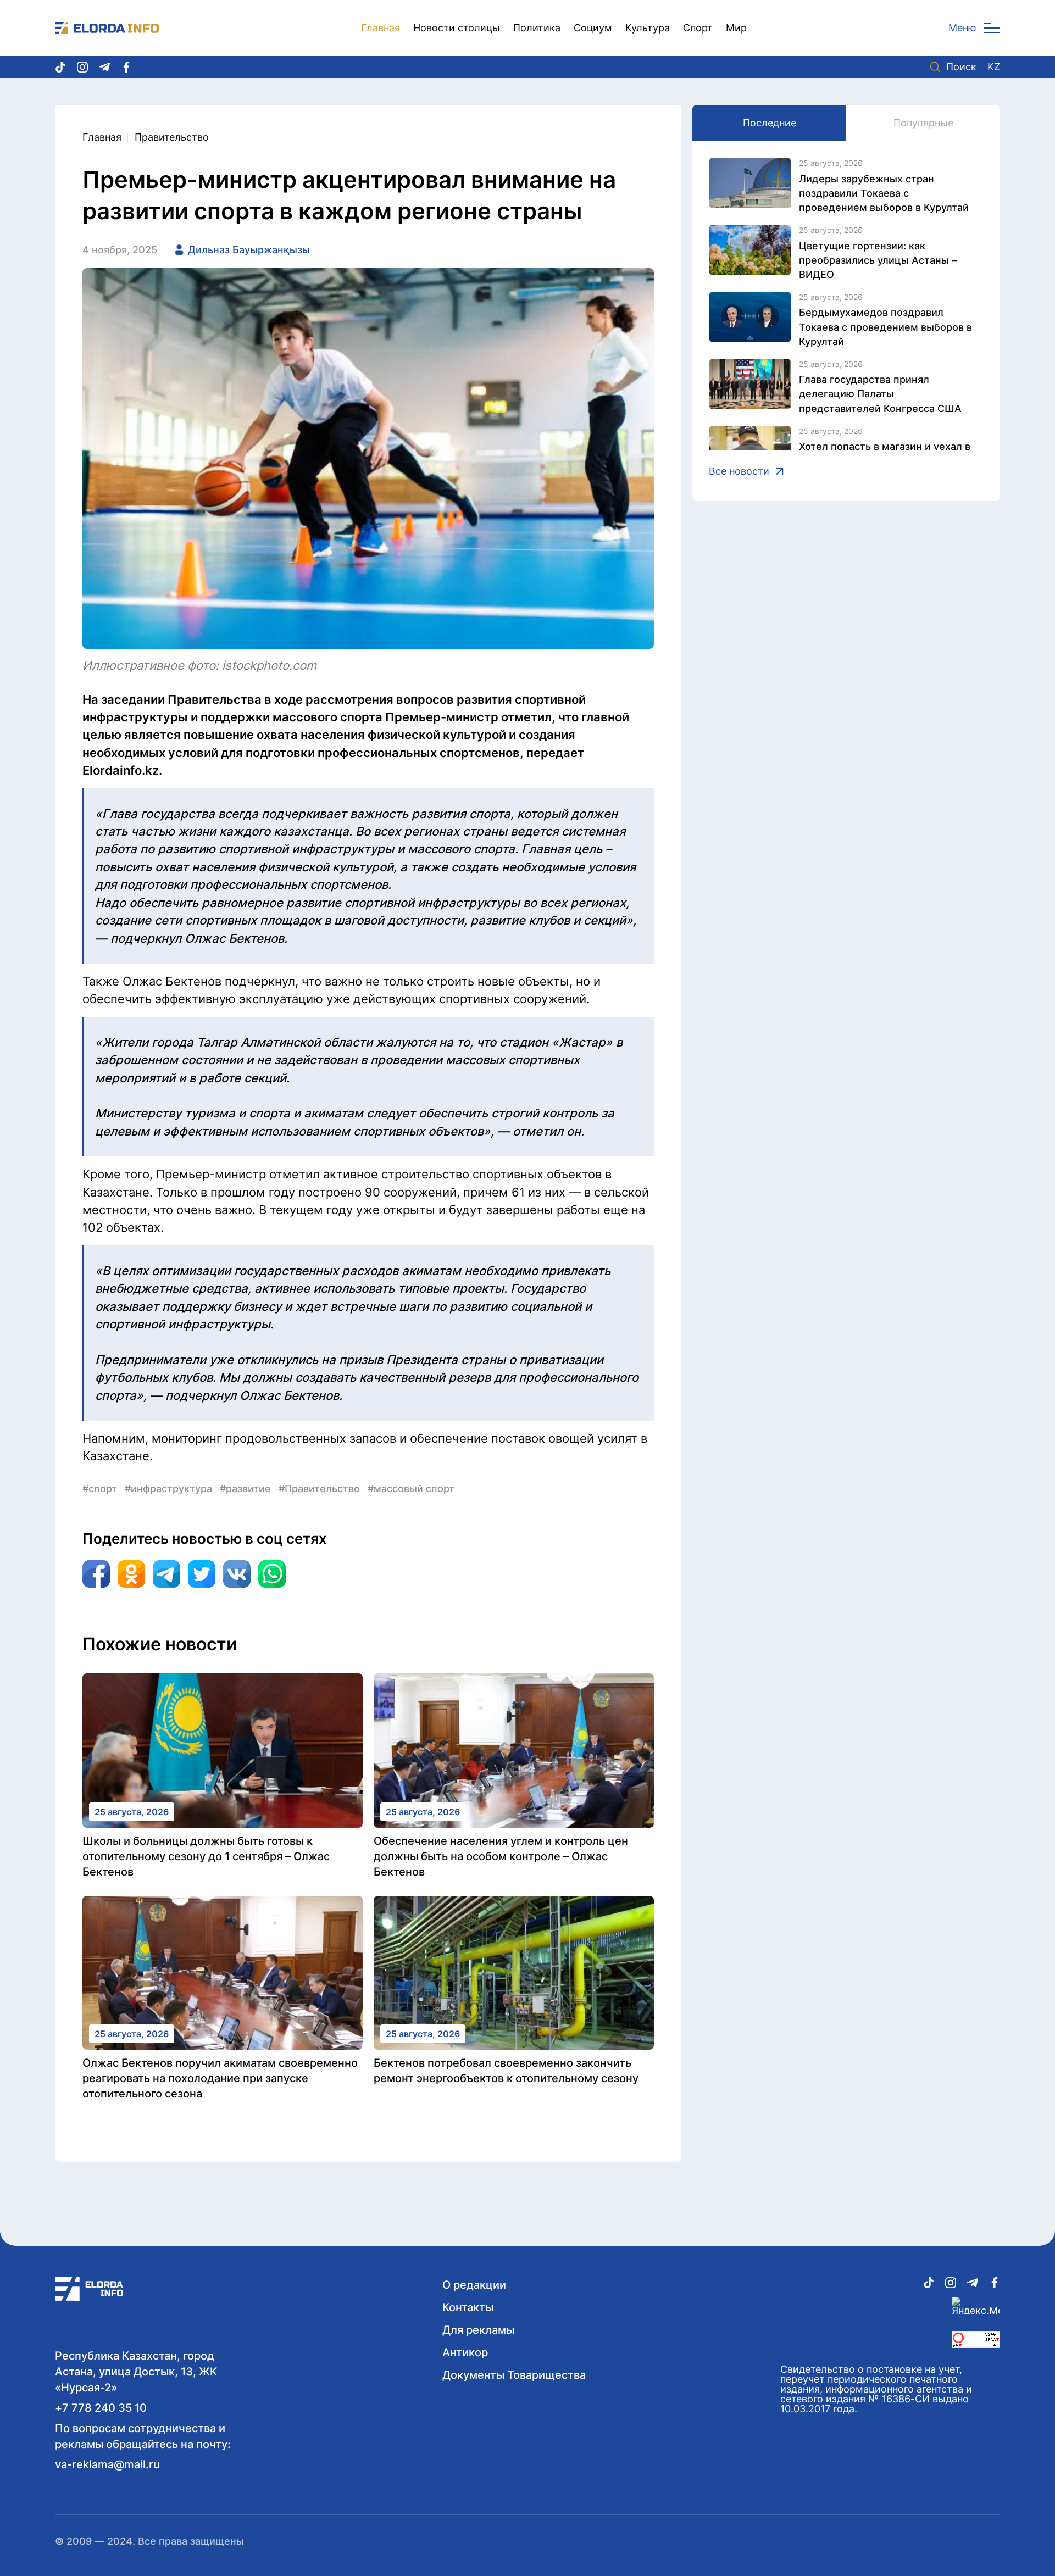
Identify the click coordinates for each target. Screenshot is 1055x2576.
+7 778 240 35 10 (101, 2408)
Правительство (172, 137)
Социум (593, 28)
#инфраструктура (168, 1489)
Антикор (465, 2352)
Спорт (698, 28)
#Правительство (319, 1489)
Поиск (961, 67)
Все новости (739, 471)
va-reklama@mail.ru (107, 2464)
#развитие (245, 1489)
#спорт (100, 1489)
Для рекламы (478, 2330)
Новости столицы (457, 28)
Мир (736, 28)
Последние (770, 123)
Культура (648, 28)
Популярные (923, 123)
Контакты (468, 2307)
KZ (994, 67)
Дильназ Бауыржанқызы (249, 250)
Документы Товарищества (514, 2375)
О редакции (474, 2285)
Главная (381, 28)
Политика (537, 28)
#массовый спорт (411, 1489)
